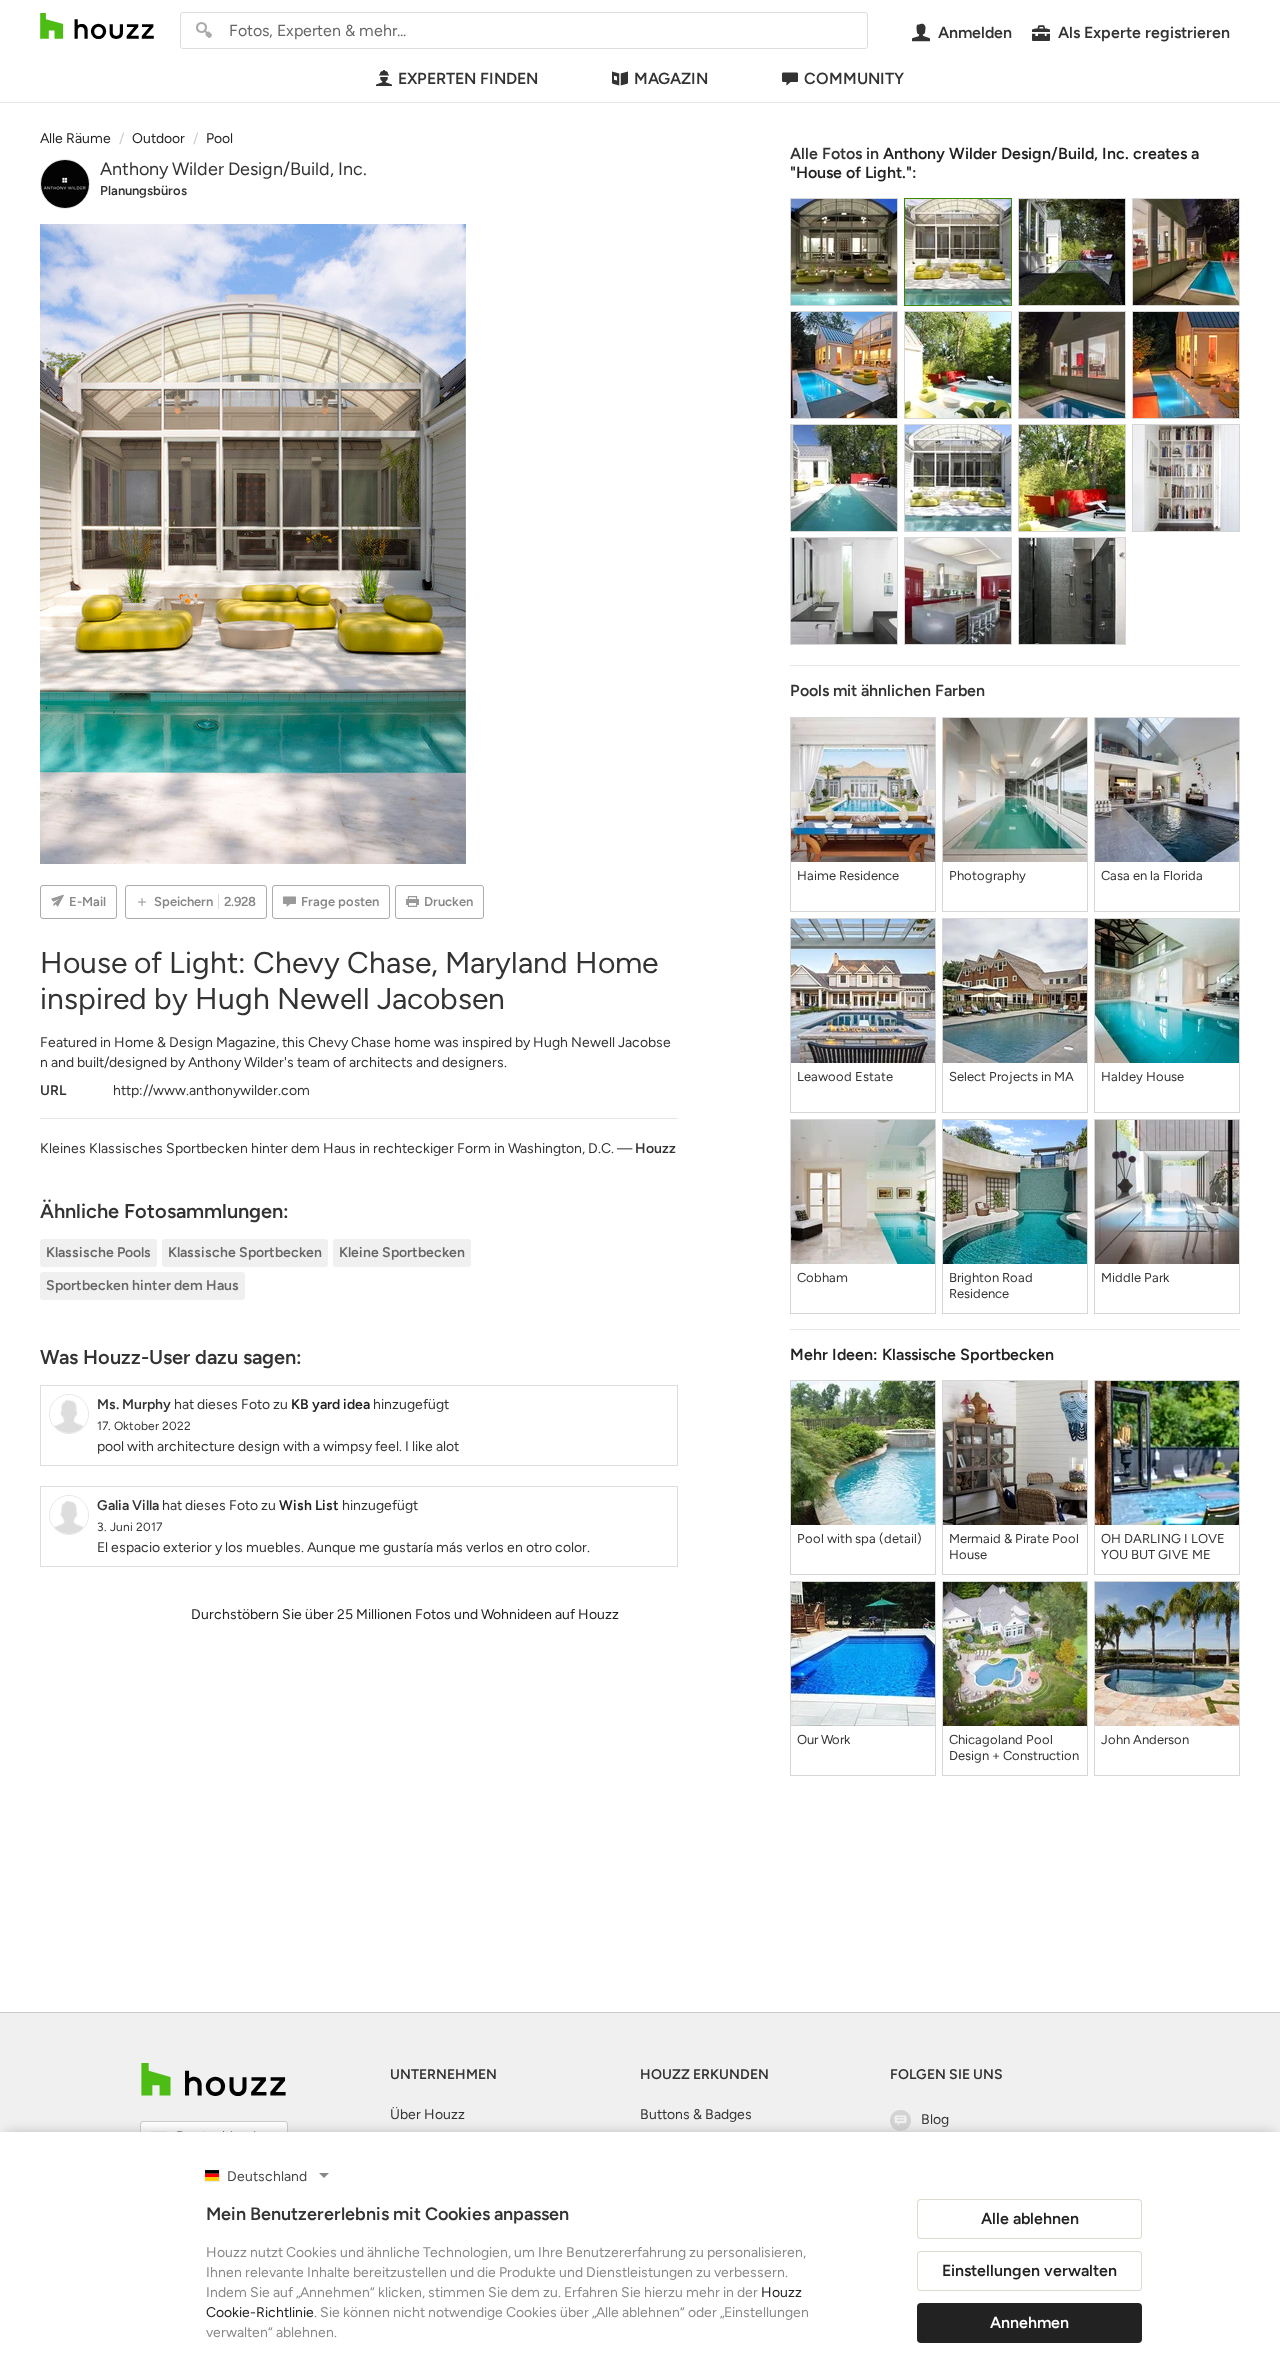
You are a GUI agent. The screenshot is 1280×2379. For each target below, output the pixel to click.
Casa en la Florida (1152, 875)
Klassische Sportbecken (245, 1252)
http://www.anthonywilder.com (211, 1090)
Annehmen (1029, 2322)
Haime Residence (848, 875)
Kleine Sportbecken (402, 1252)
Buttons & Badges (696, 2114)
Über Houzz (427, 2114)
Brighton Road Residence (991, 1285)
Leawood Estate (845, 1076)
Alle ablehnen (1030, 2218)
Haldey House (1142, 1076)
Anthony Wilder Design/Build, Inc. (233, 169)
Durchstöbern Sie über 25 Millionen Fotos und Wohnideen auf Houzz (405, 1614)
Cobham (822, 1277)
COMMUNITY (854, 78)
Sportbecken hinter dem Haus (142, 1285)
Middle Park (1135, 1277)
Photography (987, 875)
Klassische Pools (98, 1252)
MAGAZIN (671, 78)
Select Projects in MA (1011, 1076)
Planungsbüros (143, 190)
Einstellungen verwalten (1029, 2270)
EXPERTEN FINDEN (468, 78)
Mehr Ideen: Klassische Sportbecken (922, 1354)
